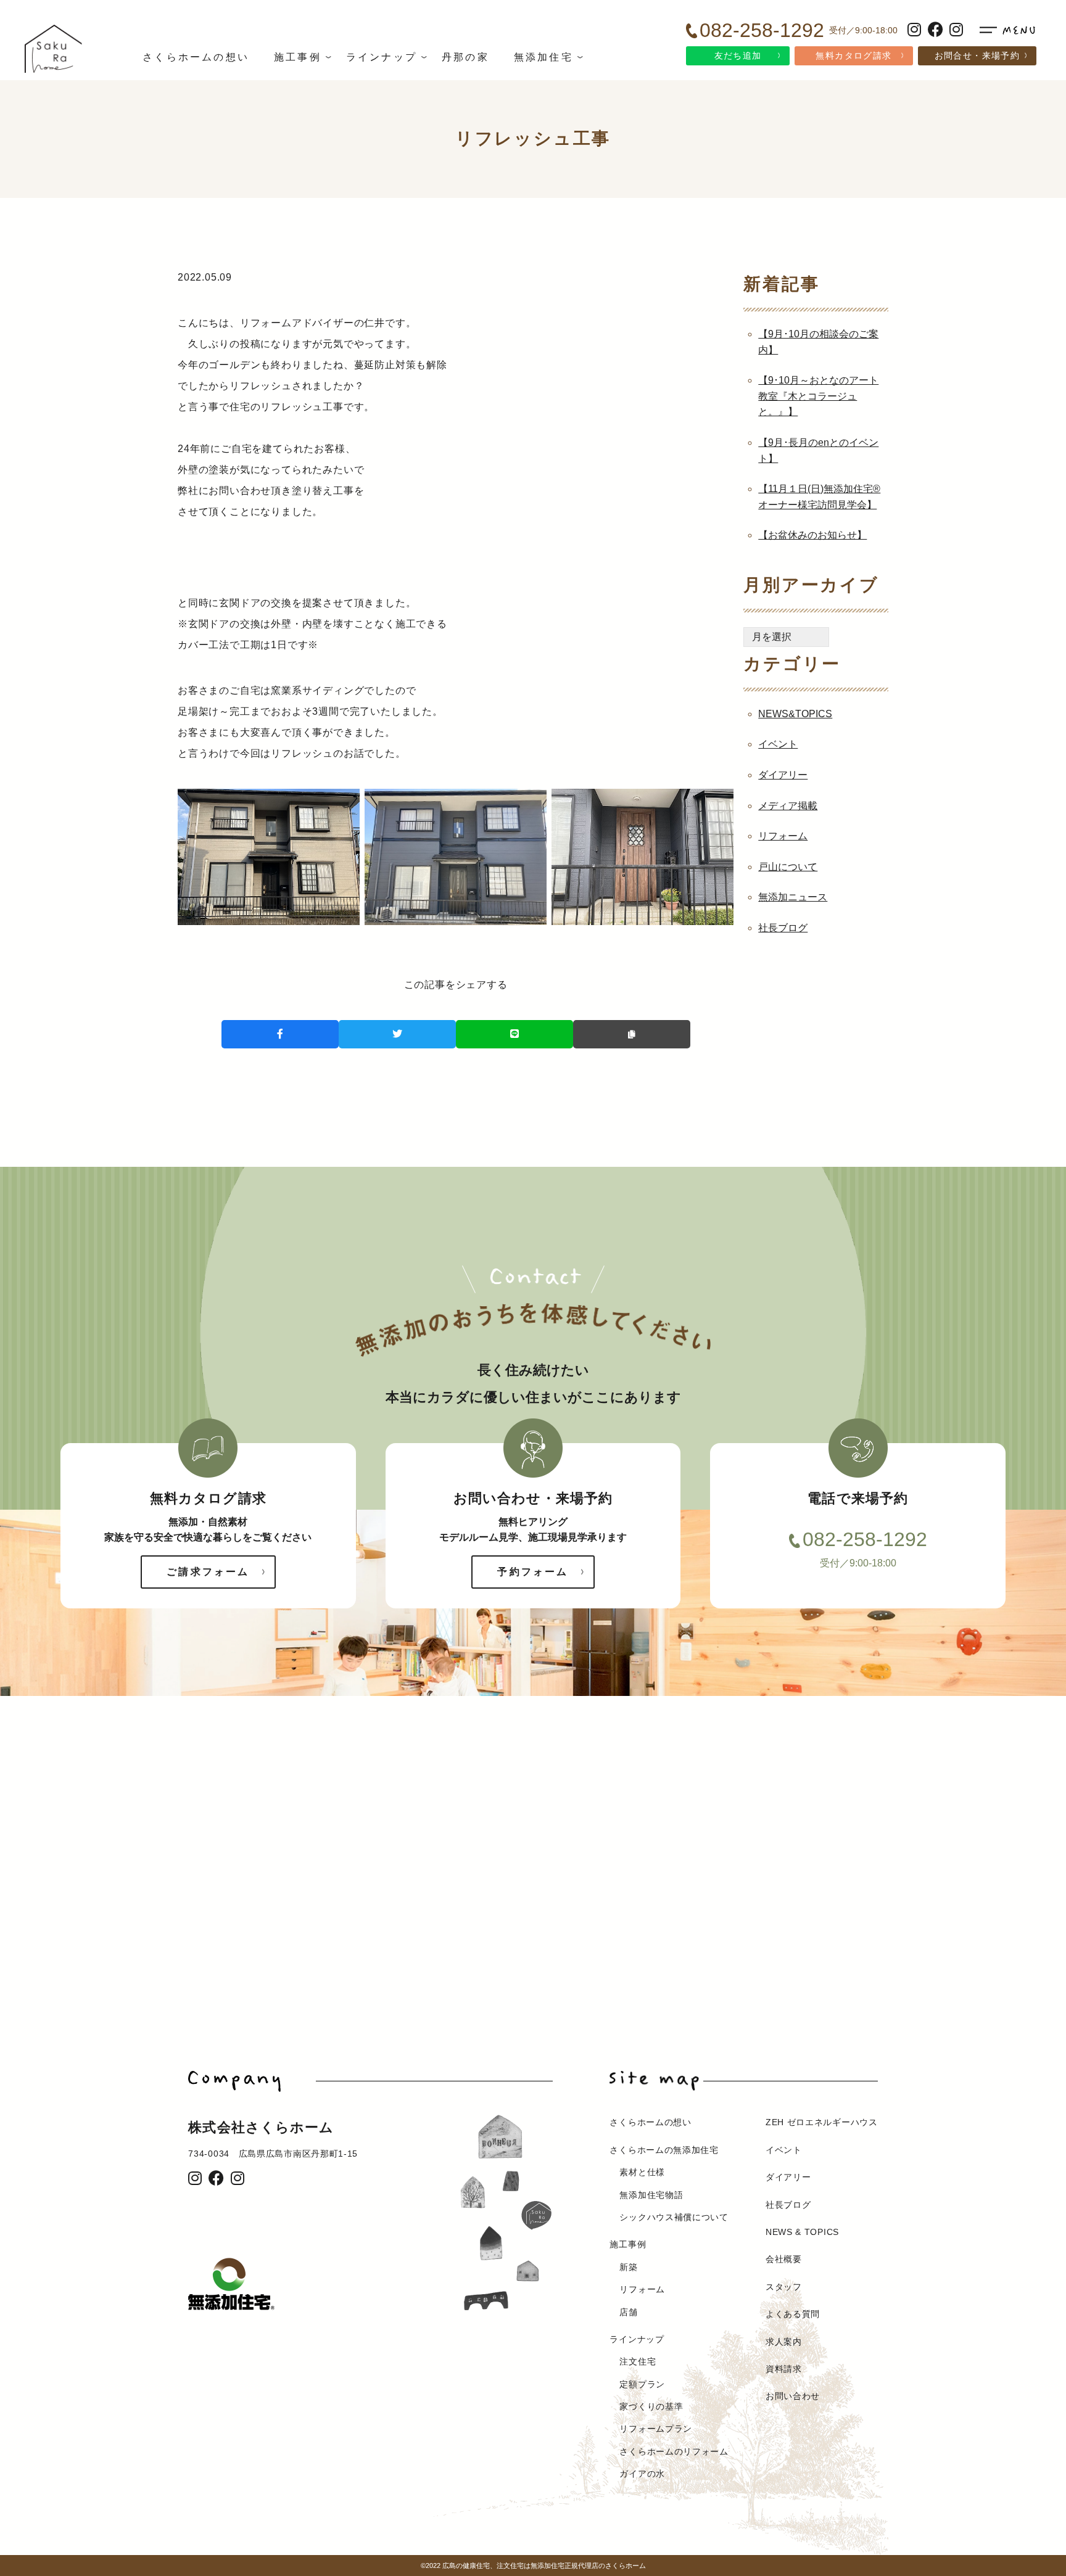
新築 (628, 2267)
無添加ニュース (793, 897)
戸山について (788, 867)
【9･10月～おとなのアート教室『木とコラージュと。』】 (818, 396)
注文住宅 (638, 2361)
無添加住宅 (543, 57)
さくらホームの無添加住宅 (664, 2150)
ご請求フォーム (208, 1572)
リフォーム (783, 836)
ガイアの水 (642, 2474)
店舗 (628, 2312)
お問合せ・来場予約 (977, 56)
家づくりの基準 (651, 2406)
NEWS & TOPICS (802, 2232)
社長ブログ (783, 928)
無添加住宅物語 (651, 2195)
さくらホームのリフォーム (674, 2451)
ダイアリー (783, 775)
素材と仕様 (642, 2172)
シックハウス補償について (674, 2217)
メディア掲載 (788, 806)
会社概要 (784, 2259)
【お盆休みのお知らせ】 (812, 535)
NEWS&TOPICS (795, 714)
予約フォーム (533, 1572)
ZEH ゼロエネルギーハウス (822, 2122)
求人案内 (784, 2342)
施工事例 (298, 57)
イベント (778, 744)
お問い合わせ (793, 2396)
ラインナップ (382, 57)
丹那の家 (465, 57)
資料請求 (784, 2369)
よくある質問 (793, 2314)
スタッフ (784, 2287)
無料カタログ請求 (853, 56)
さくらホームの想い (196, 57)
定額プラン (642, 2384)
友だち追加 (738, 56)
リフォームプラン (656, 2429)
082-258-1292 (865, 1539)
